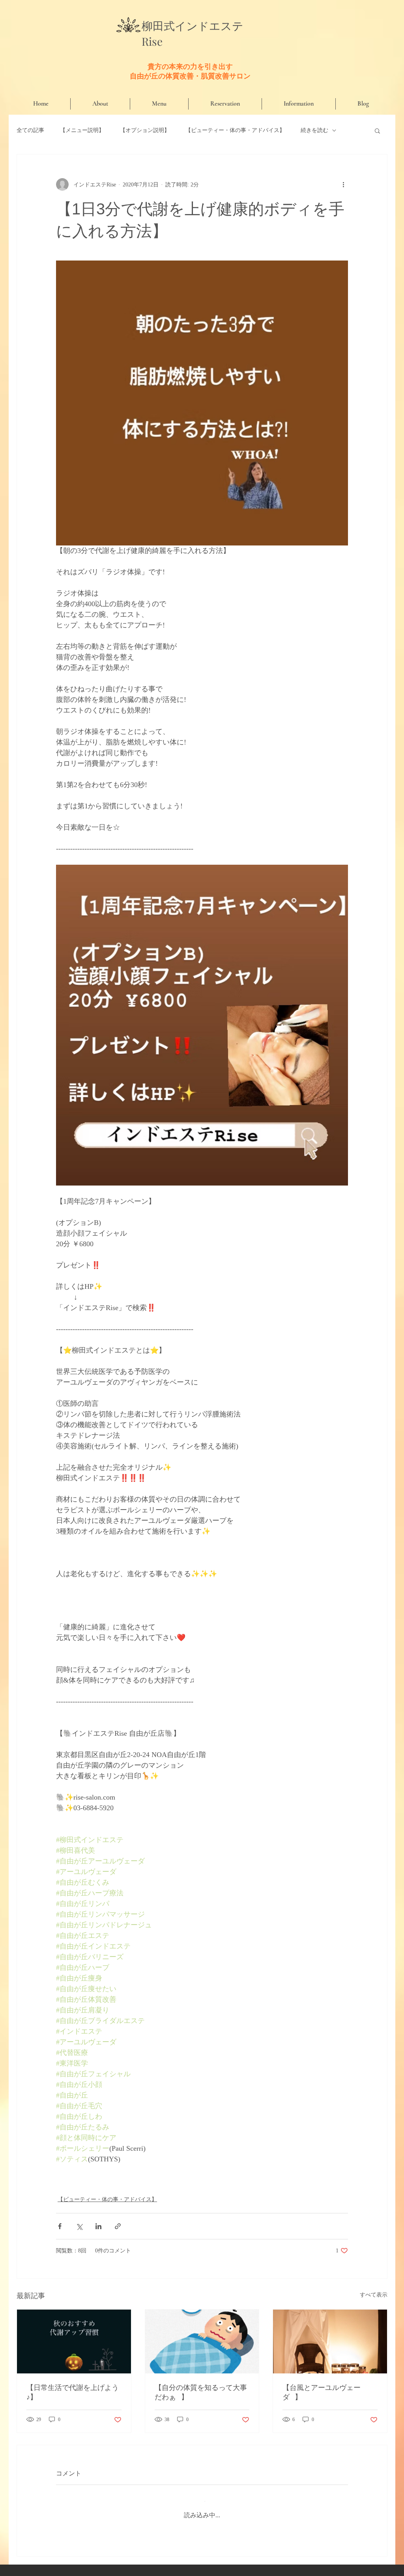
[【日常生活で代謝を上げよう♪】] (74, 2341)
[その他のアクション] (343, 184)
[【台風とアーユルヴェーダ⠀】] (330, 2341)
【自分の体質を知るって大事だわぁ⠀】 (201, 2392)
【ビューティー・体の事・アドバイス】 (235, 130)
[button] (377, 130)
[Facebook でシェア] (60, 2226)
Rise (152, 41)
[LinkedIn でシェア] (98, 2226)
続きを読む (314, 130)
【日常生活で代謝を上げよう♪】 (73, 2392)
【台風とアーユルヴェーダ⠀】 (322, 2392)
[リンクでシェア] (118, 2226)
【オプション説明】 (145, 130)
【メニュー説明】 (82, 130)
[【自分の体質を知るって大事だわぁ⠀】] (202, 2341)
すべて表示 (374, 2295)
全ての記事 (30, 130)
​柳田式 (158, 26)
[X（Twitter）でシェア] (79, 2226)
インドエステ (209, 26)
